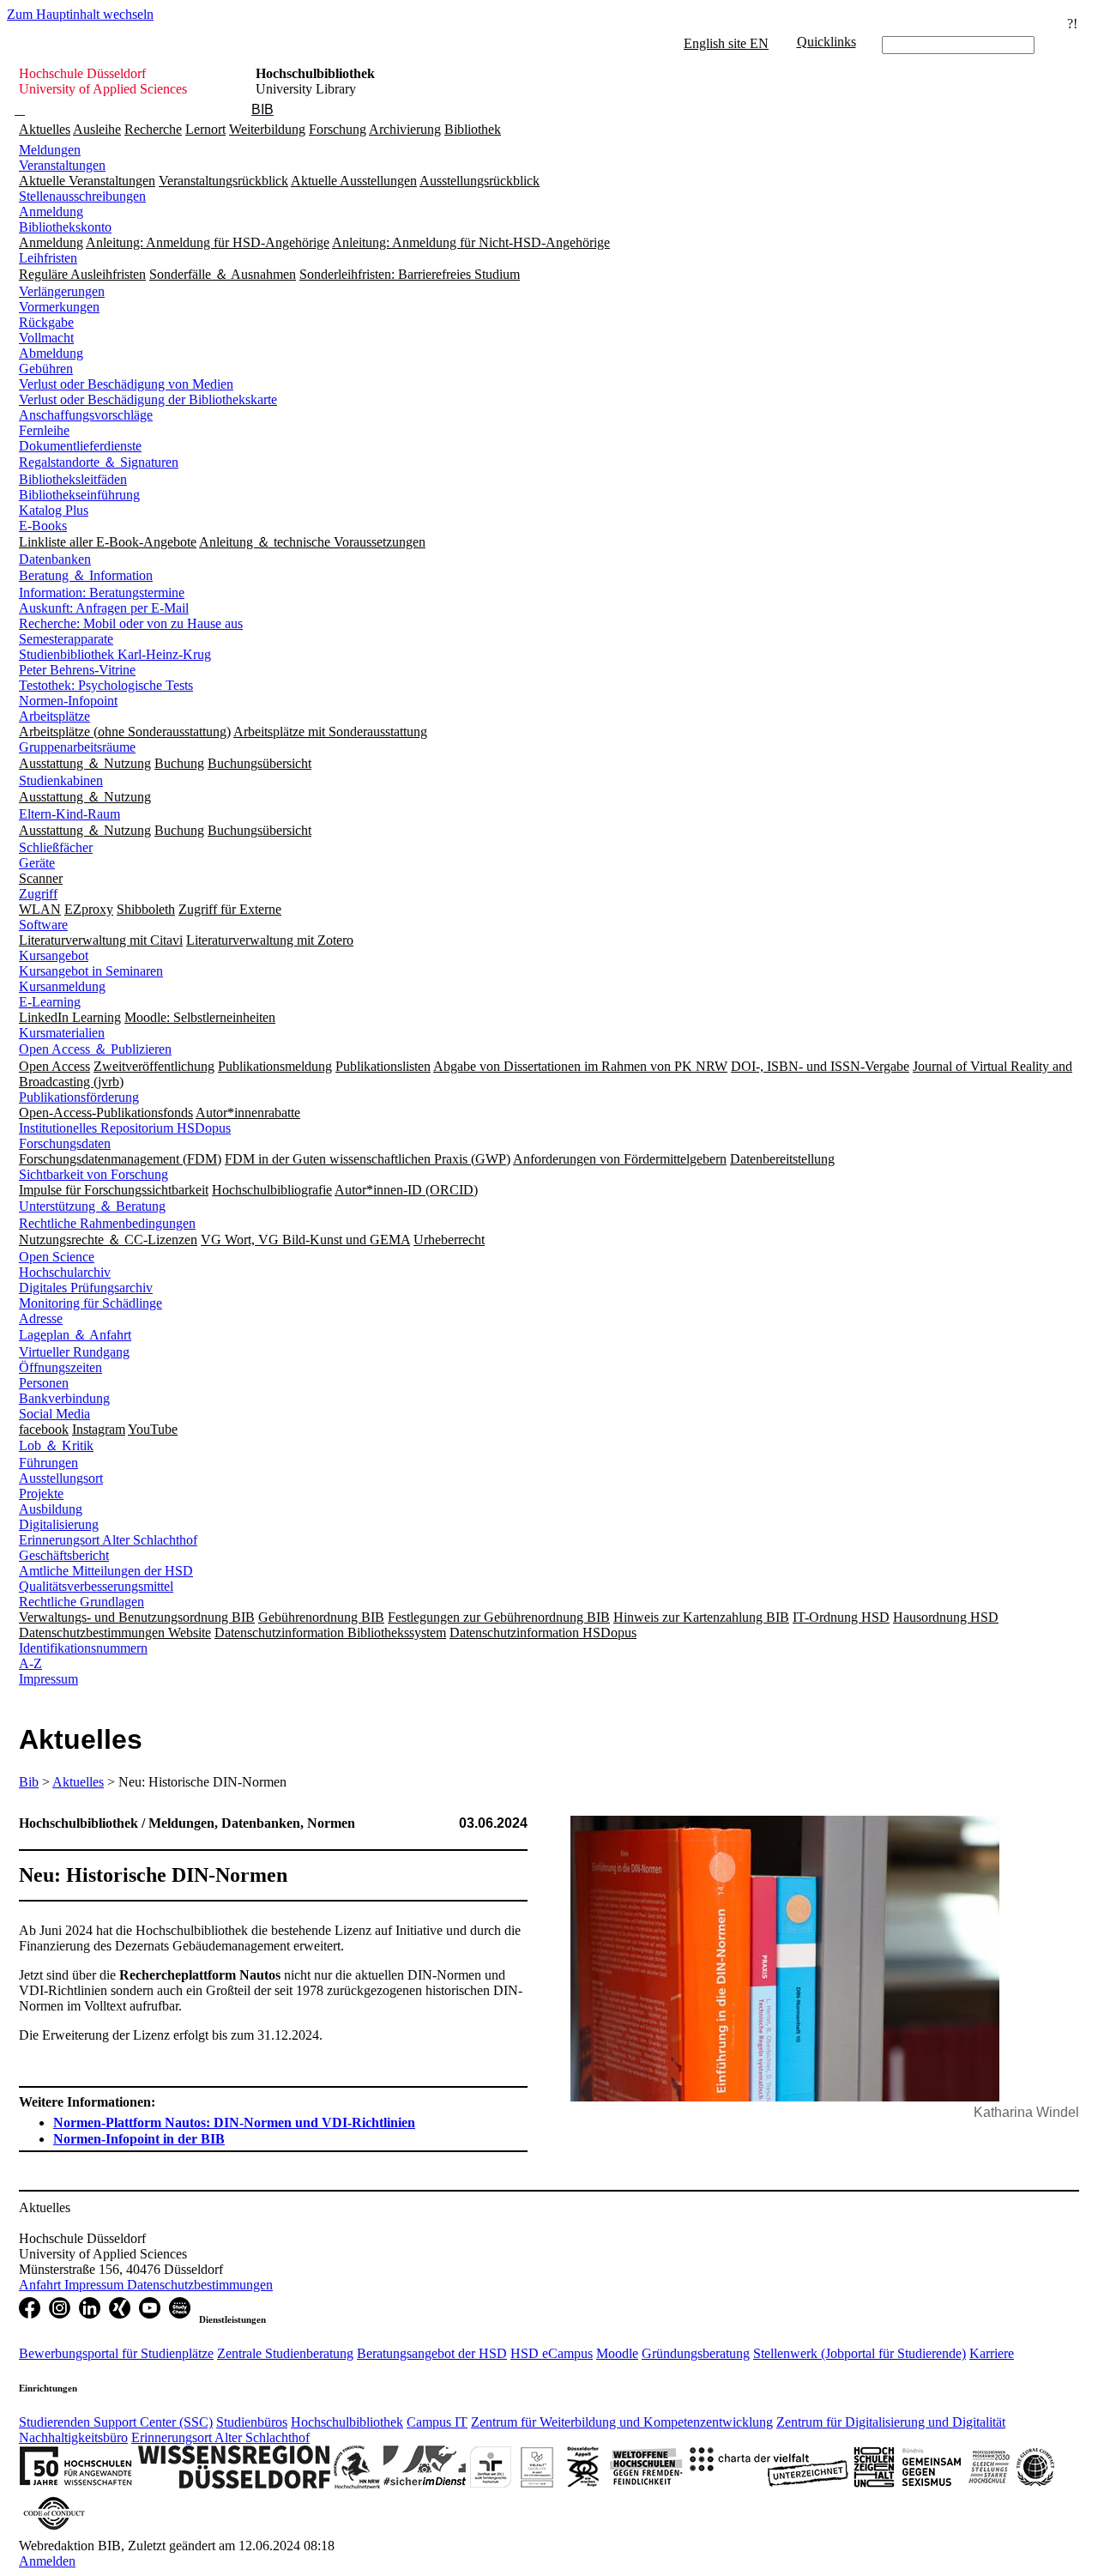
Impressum (48, 1679)
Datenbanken (55, 559)
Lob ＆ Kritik (56, 1445)
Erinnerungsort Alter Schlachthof (108, 1540)
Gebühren (46, 369)
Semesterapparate (66, 639)
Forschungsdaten (65, 1143)
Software (43, 925)
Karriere (992, 2353)
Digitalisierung (59, 1524)
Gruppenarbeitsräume (77, 747)
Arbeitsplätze (54, 716)
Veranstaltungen (62, 165)
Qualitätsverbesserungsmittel (96, 1586)
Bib (29, 1782)
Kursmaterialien (62, 1033)
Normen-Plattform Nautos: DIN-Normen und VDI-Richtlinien (234, 2122)
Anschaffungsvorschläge (86, 415)
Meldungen (50, 150)
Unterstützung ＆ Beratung (92, 1206)
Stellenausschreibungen (82, 196)
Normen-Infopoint (68, 701)
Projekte (41, 1494)
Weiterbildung (267, 129)
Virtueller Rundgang (74, 1352)
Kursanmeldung (62, 986)
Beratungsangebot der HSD (432, 2353)
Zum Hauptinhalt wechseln (80, 14)
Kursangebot (54, 955)
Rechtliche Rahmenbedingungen (107, 1223)
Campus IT (437, 2422)
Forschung (338, 129)
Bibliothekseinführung (79, 495)
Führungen (48, 1463)
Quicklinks (827, 42)
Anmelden (47, 2561)
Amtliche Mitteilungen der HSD (106, 1571)
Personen (44, 1383)
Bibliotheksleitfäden (73, 479)
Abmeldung (51, 353)
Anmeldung (51, 212)
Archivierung (405, 129)
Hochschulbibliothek (347, 2422)
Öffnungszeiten (60, 1367)
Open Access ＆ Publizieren (95, 1049)
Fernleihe (44, 430)
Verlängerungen (62, 291)
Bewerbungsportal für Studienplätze (116, 2353)
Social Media (54, 1414)
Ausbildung (51, 1509)
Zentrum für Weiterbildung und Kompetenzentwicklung (622, 2422)
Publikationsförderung (79, 1097)
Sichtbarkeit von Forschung (94, 1174)
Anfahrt (42, 2285)
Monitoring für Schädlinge (90, 1303)
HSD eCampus (552, 2353)
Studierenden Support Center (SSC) (116, 2422)
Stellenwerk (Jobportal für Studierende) (860, 2353)
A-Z (30, 1663)
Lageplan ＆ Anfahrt (75, 1335)
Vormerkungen (59, 307)
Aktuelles (45, 129)
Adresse (41, 1318)
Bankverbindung (64, 1398)
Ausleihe (97, 129)
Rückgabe (46, 322)
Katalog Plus (54, 510)
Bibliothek (473, 129)
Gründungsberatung (696, 2353)
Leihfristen (48, 258)
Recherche (153, 129)
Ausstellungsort (61, 1478)
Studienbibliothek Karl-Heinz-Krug (115, 654)
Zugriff (38, 894)
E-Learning (50, 1002)
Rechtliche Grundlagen (81, 1602)
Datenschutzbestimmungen (200, 2285)
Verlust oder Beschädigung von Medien (126, 384)
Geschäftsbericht (64, 1555)
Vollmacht (46, 338)
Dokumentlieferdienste (80, 446)
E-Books (43, 526)
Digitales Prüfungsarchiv (86, 1288)
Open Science (57, 1257)
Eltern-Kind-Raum (69, 814)
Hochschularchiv (65, 1272)
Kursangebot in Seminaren (91, 971)
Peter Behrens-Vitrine (77, 670)
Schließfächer (56, 847)
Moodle (617, 2353)
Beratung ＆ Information (86, 575)
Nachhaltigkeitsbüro (73, 2437)
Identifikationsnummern (83, 1648)
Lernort (205, 129)
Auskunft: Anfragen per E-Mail (104, 608)
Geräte (37, 863)
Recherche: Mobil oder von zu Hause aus (131, 623)
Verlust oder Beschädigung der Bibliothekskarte (148, 399)
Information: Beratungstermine (102, 593)
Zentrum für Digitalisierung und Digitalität (891, 2422)
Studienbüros (252, 2422)
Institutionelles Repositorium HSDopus (125, 1128)
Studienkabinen (61, 780)
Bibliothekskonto (65, 227)
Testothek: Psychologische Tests (106, 685)
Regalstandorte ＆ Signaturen (99, 462)
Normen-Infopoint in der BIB (139, 2139)
